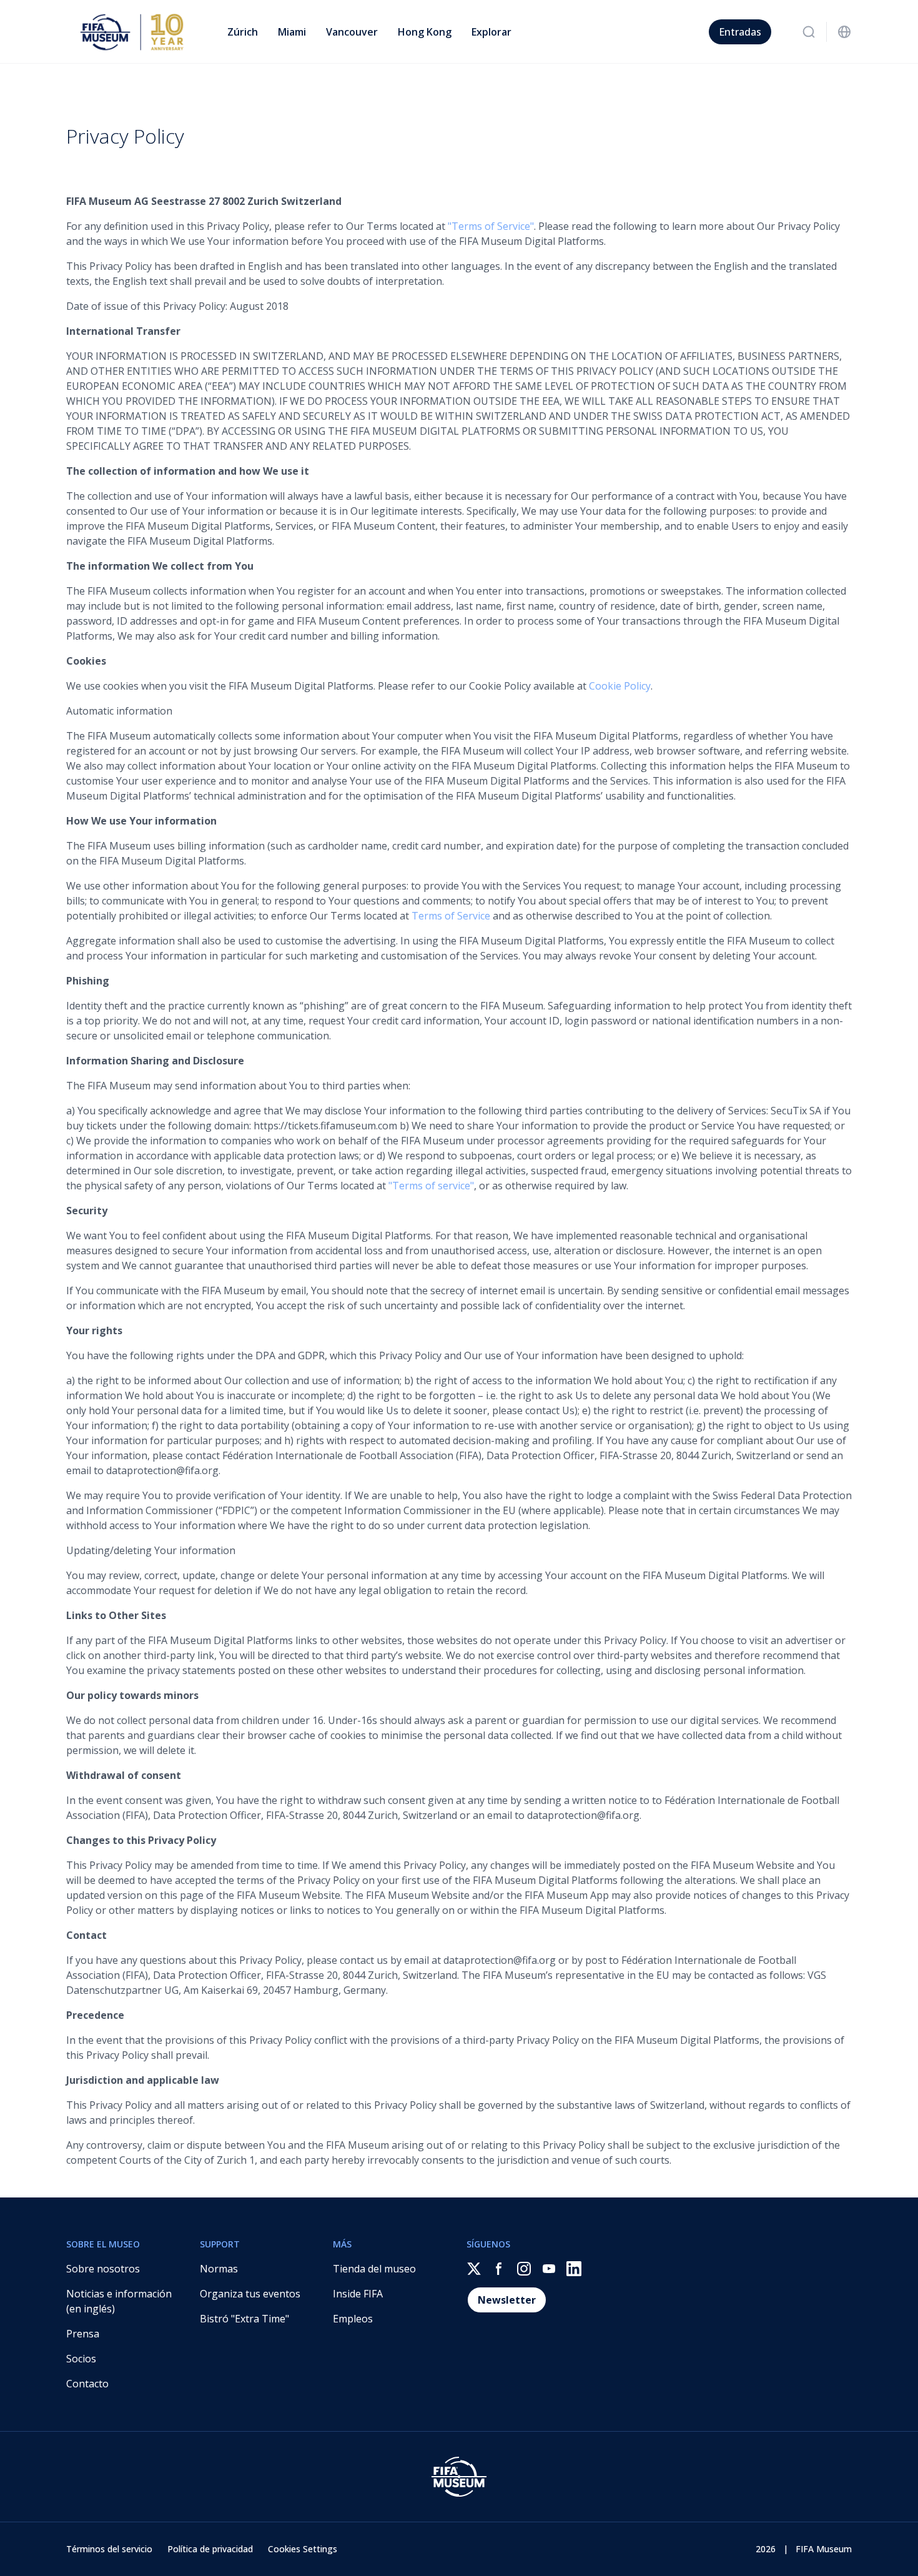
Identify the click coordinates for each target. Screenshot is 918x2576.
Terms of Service (451, 916)
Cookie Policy (620, 686)
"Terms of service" (431, 1186)
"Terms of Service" (491, 226)
